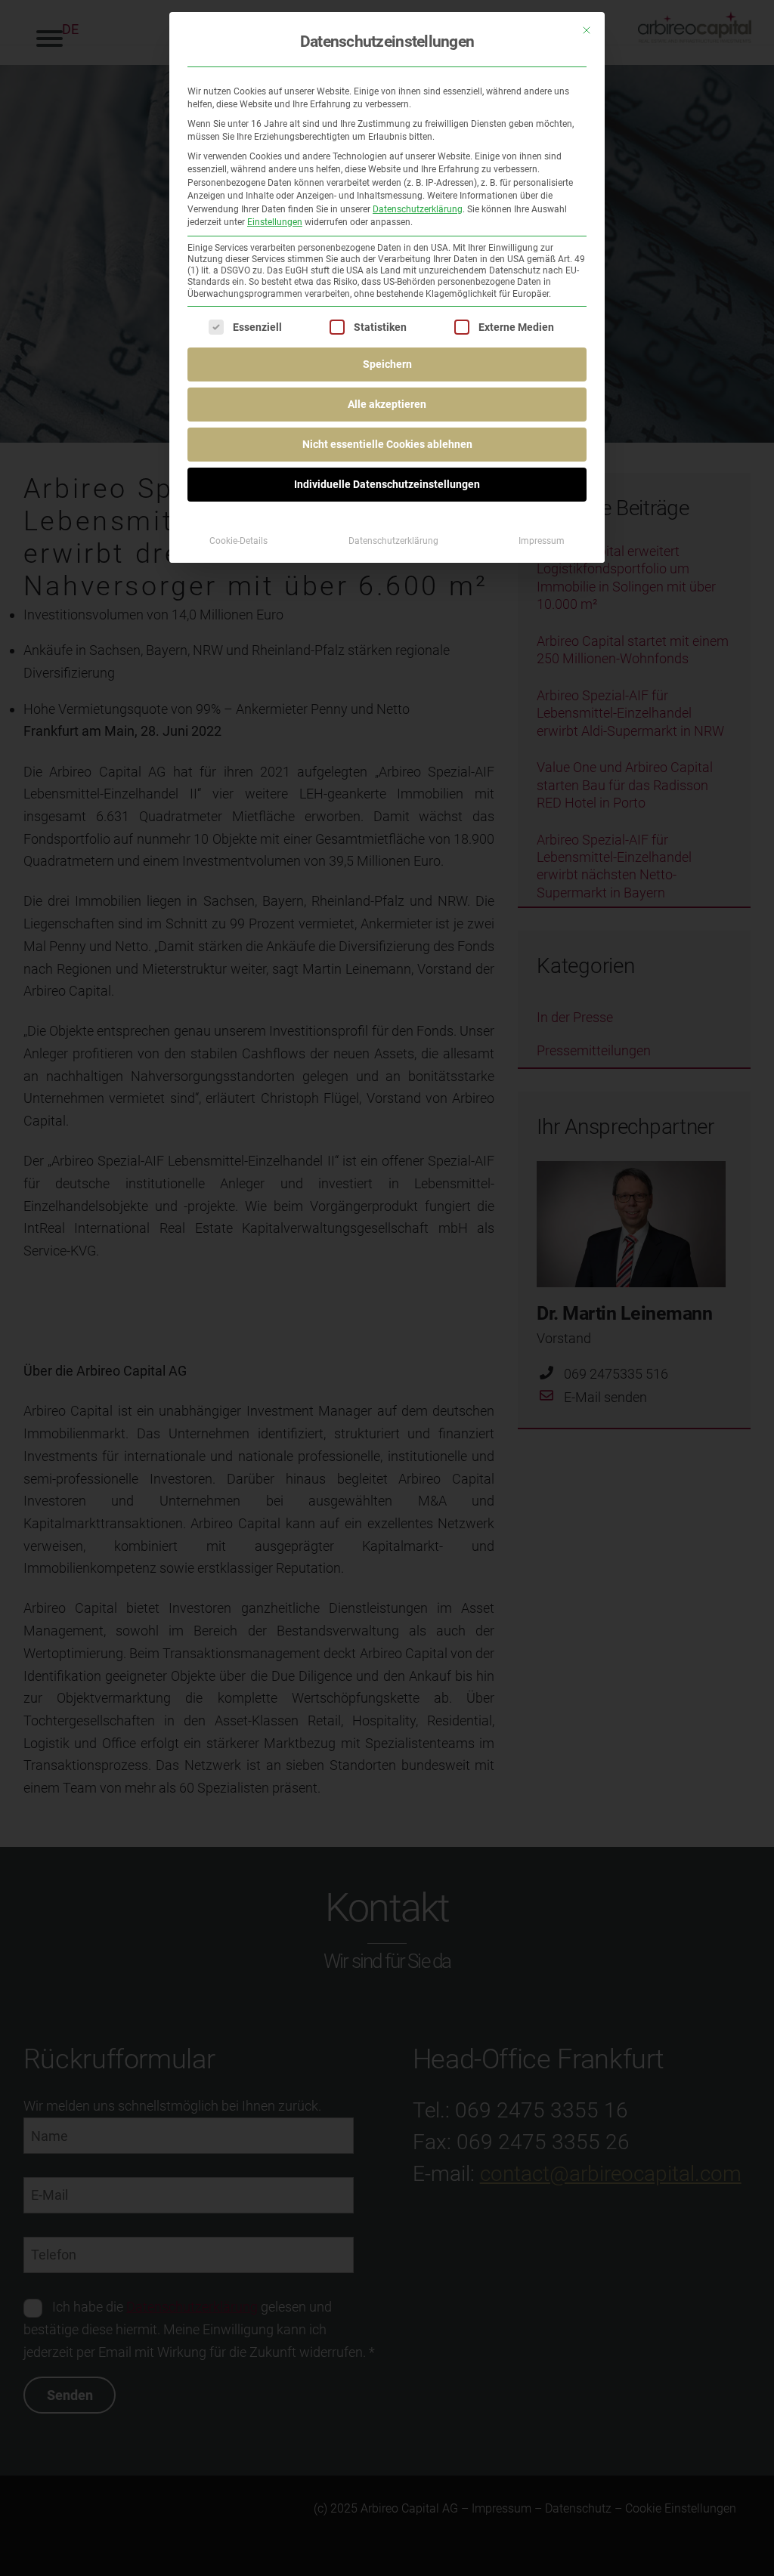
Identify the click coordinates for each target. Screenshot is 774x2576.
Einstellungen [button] (275, 222)
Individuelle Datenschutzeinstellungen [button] (387, 484)
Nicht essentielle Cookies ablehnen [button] (387, 444)
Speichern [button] (387, 364)
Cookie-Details (238, 541)
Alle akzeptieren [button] (387, 404)
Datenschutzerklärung (418, 209)
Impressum (542, 541)
